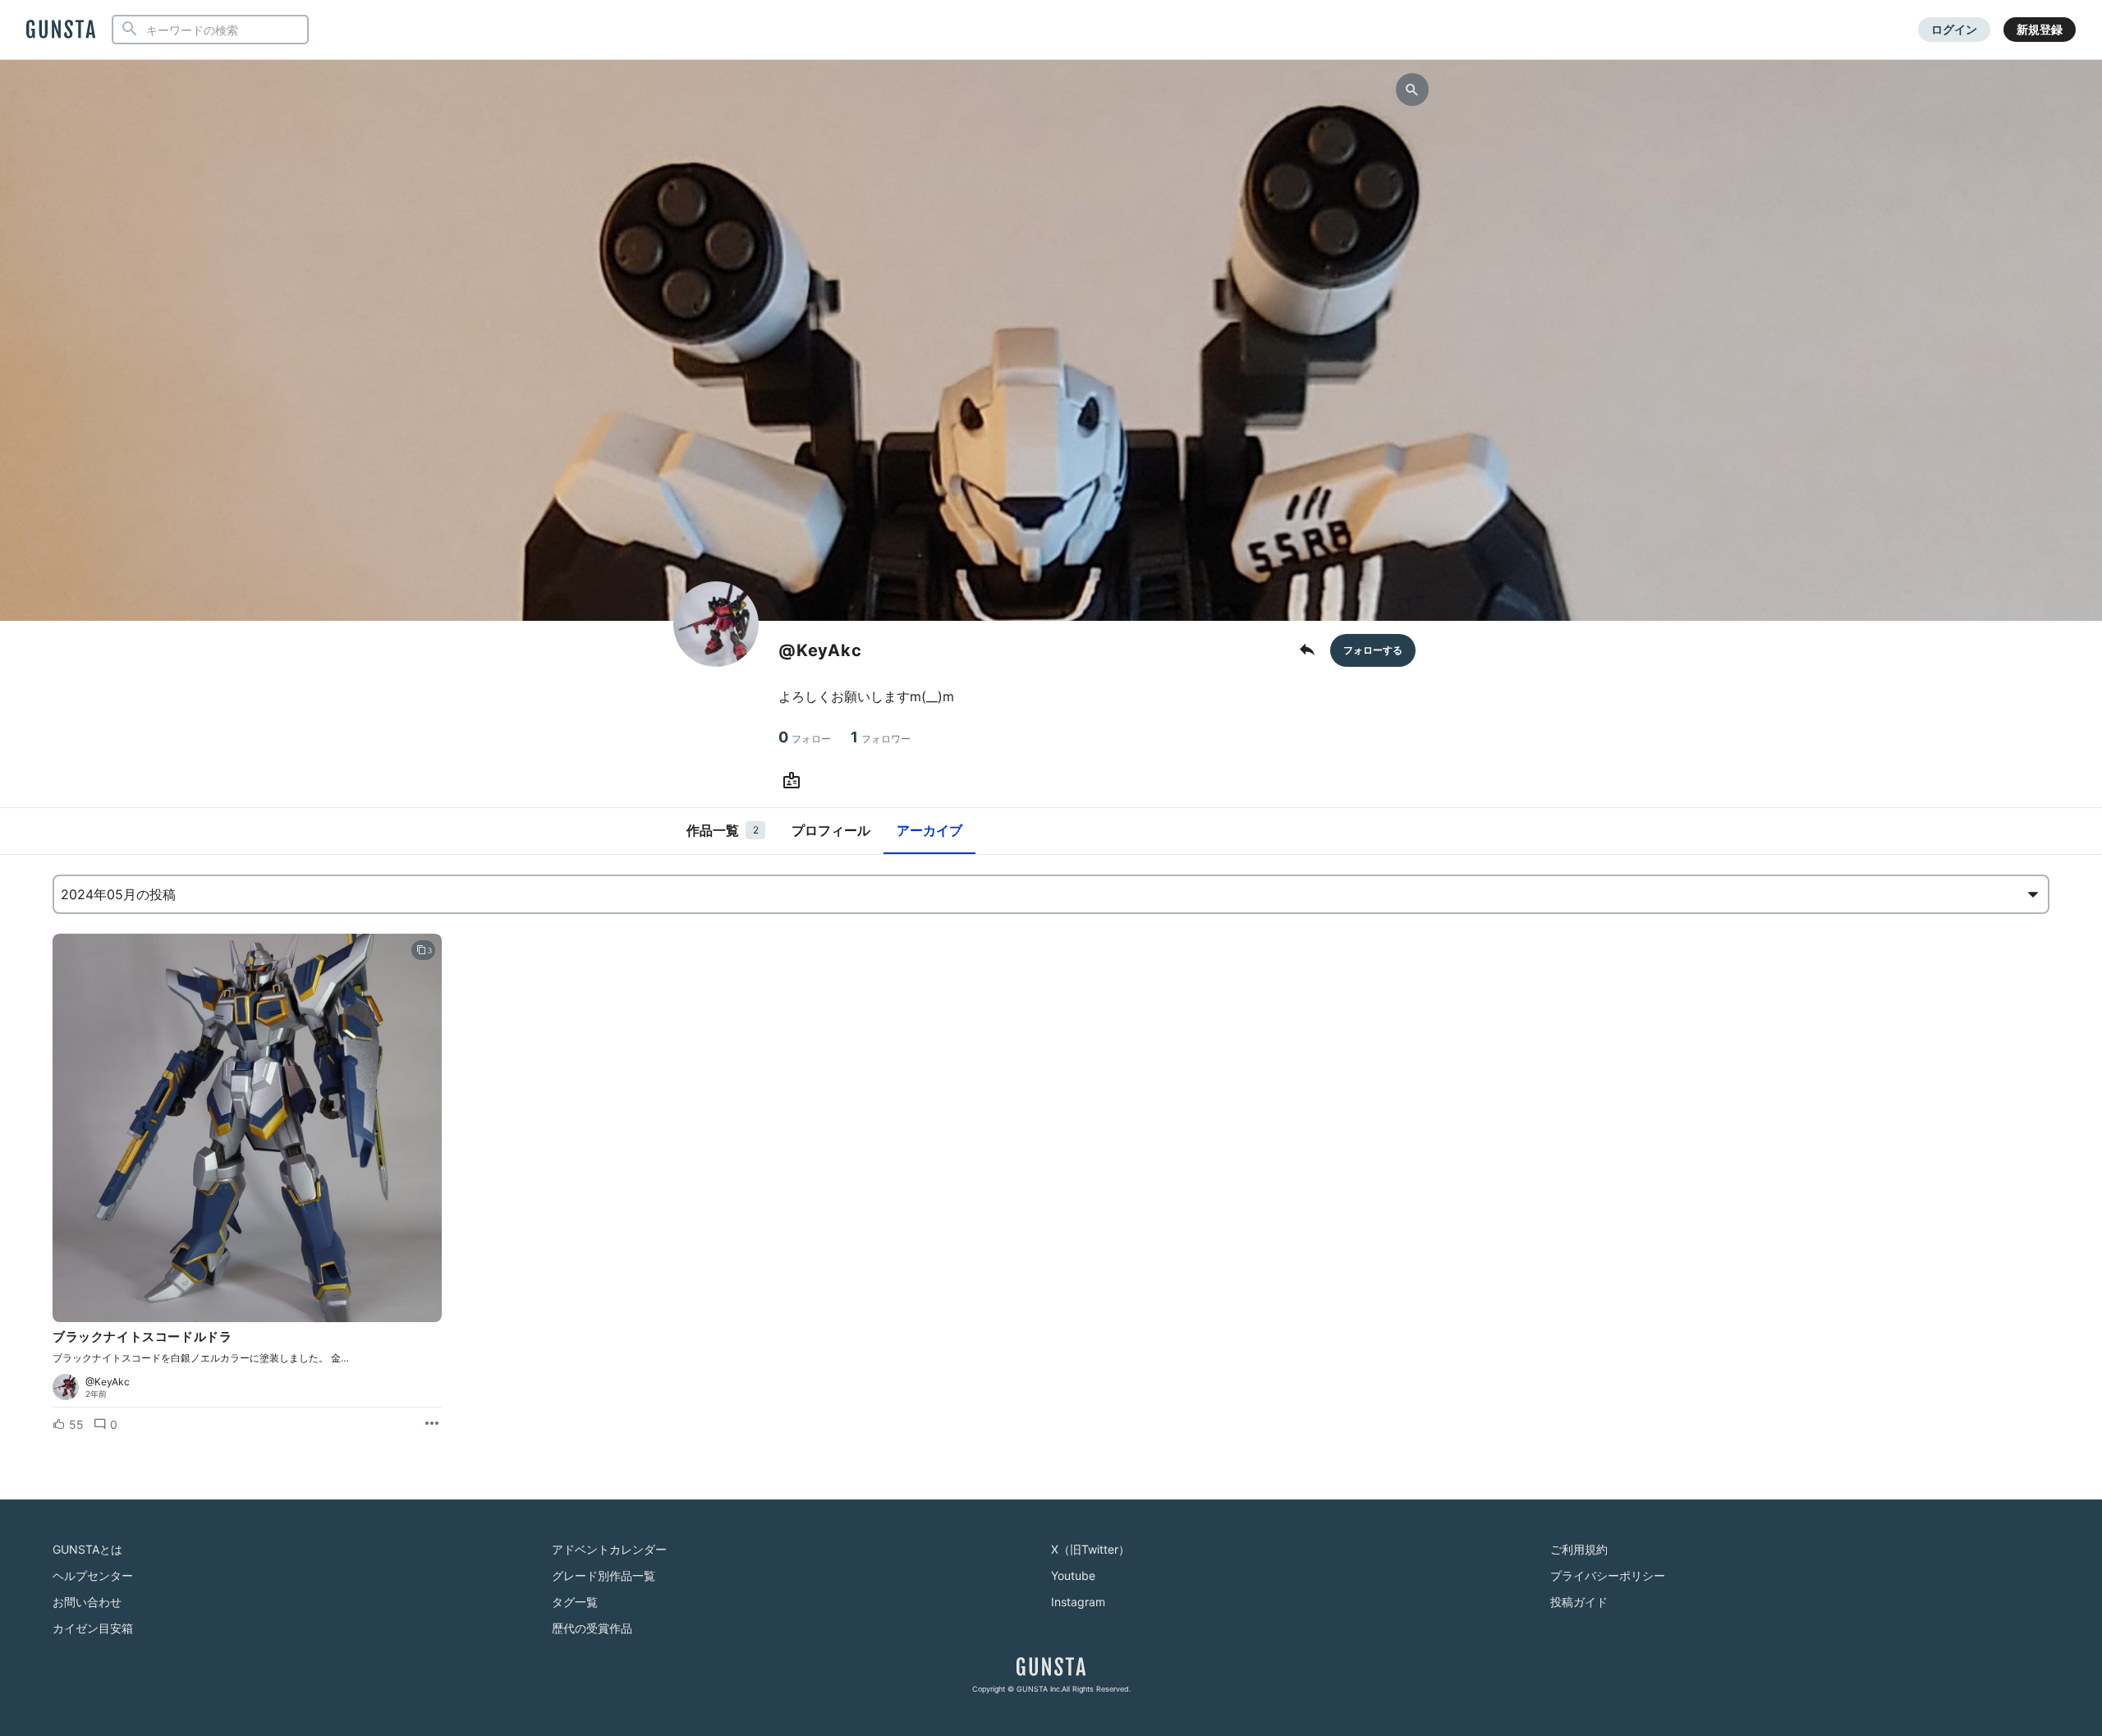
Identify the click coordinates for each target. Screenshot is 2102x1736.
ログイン (1954, 29)
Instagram (1078, 1602)
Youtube (1073, 1575)
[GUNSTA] (61, 30)
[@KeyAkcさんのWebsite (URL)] (795, 781)
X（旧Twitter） (1090, 1549)
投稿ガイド (1579, 1602)
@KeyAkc (108, 1382)
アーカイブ (929, 830)
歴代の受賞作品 (592, 1628)
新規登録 (2040, 29)
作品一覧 (723, 830)
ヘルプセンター (93, 1575)
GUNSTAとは (87, 1549)
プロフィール (831, 830)
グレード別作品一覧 (604, 1575)
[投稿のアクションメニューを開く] (432, 1424)
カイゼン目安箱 (93, 1628)
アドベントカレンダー (609, 1549)
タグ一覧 (575, 1602)
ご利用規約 (1579, 1549)
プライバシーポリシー (1608, 1575)
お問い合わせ (87, 1602)
